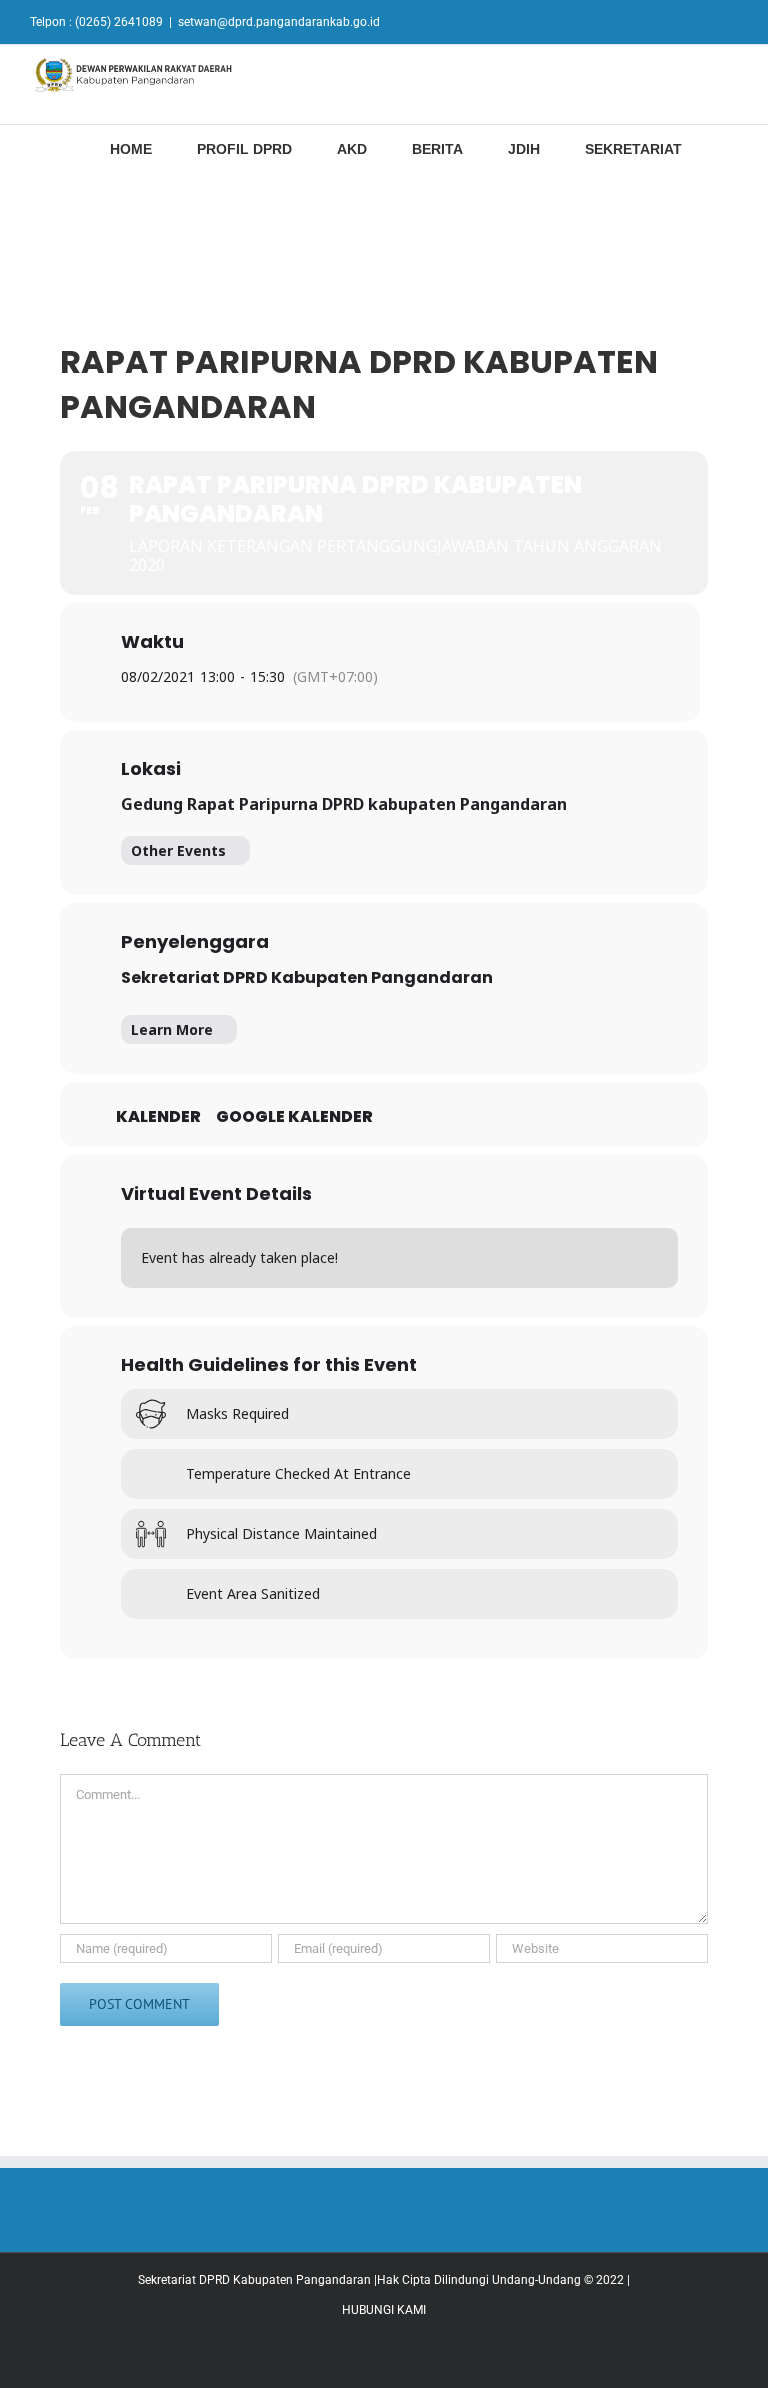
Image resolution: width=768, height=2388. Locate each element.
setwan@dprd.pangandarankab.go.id (279, 22)
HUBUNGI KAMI (384, 2310)
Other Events (178, 850)
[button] (732, 147)
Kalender (158, 1117)
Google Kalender (294, 1117)
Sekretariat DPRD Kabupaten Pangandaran (307, 977)
